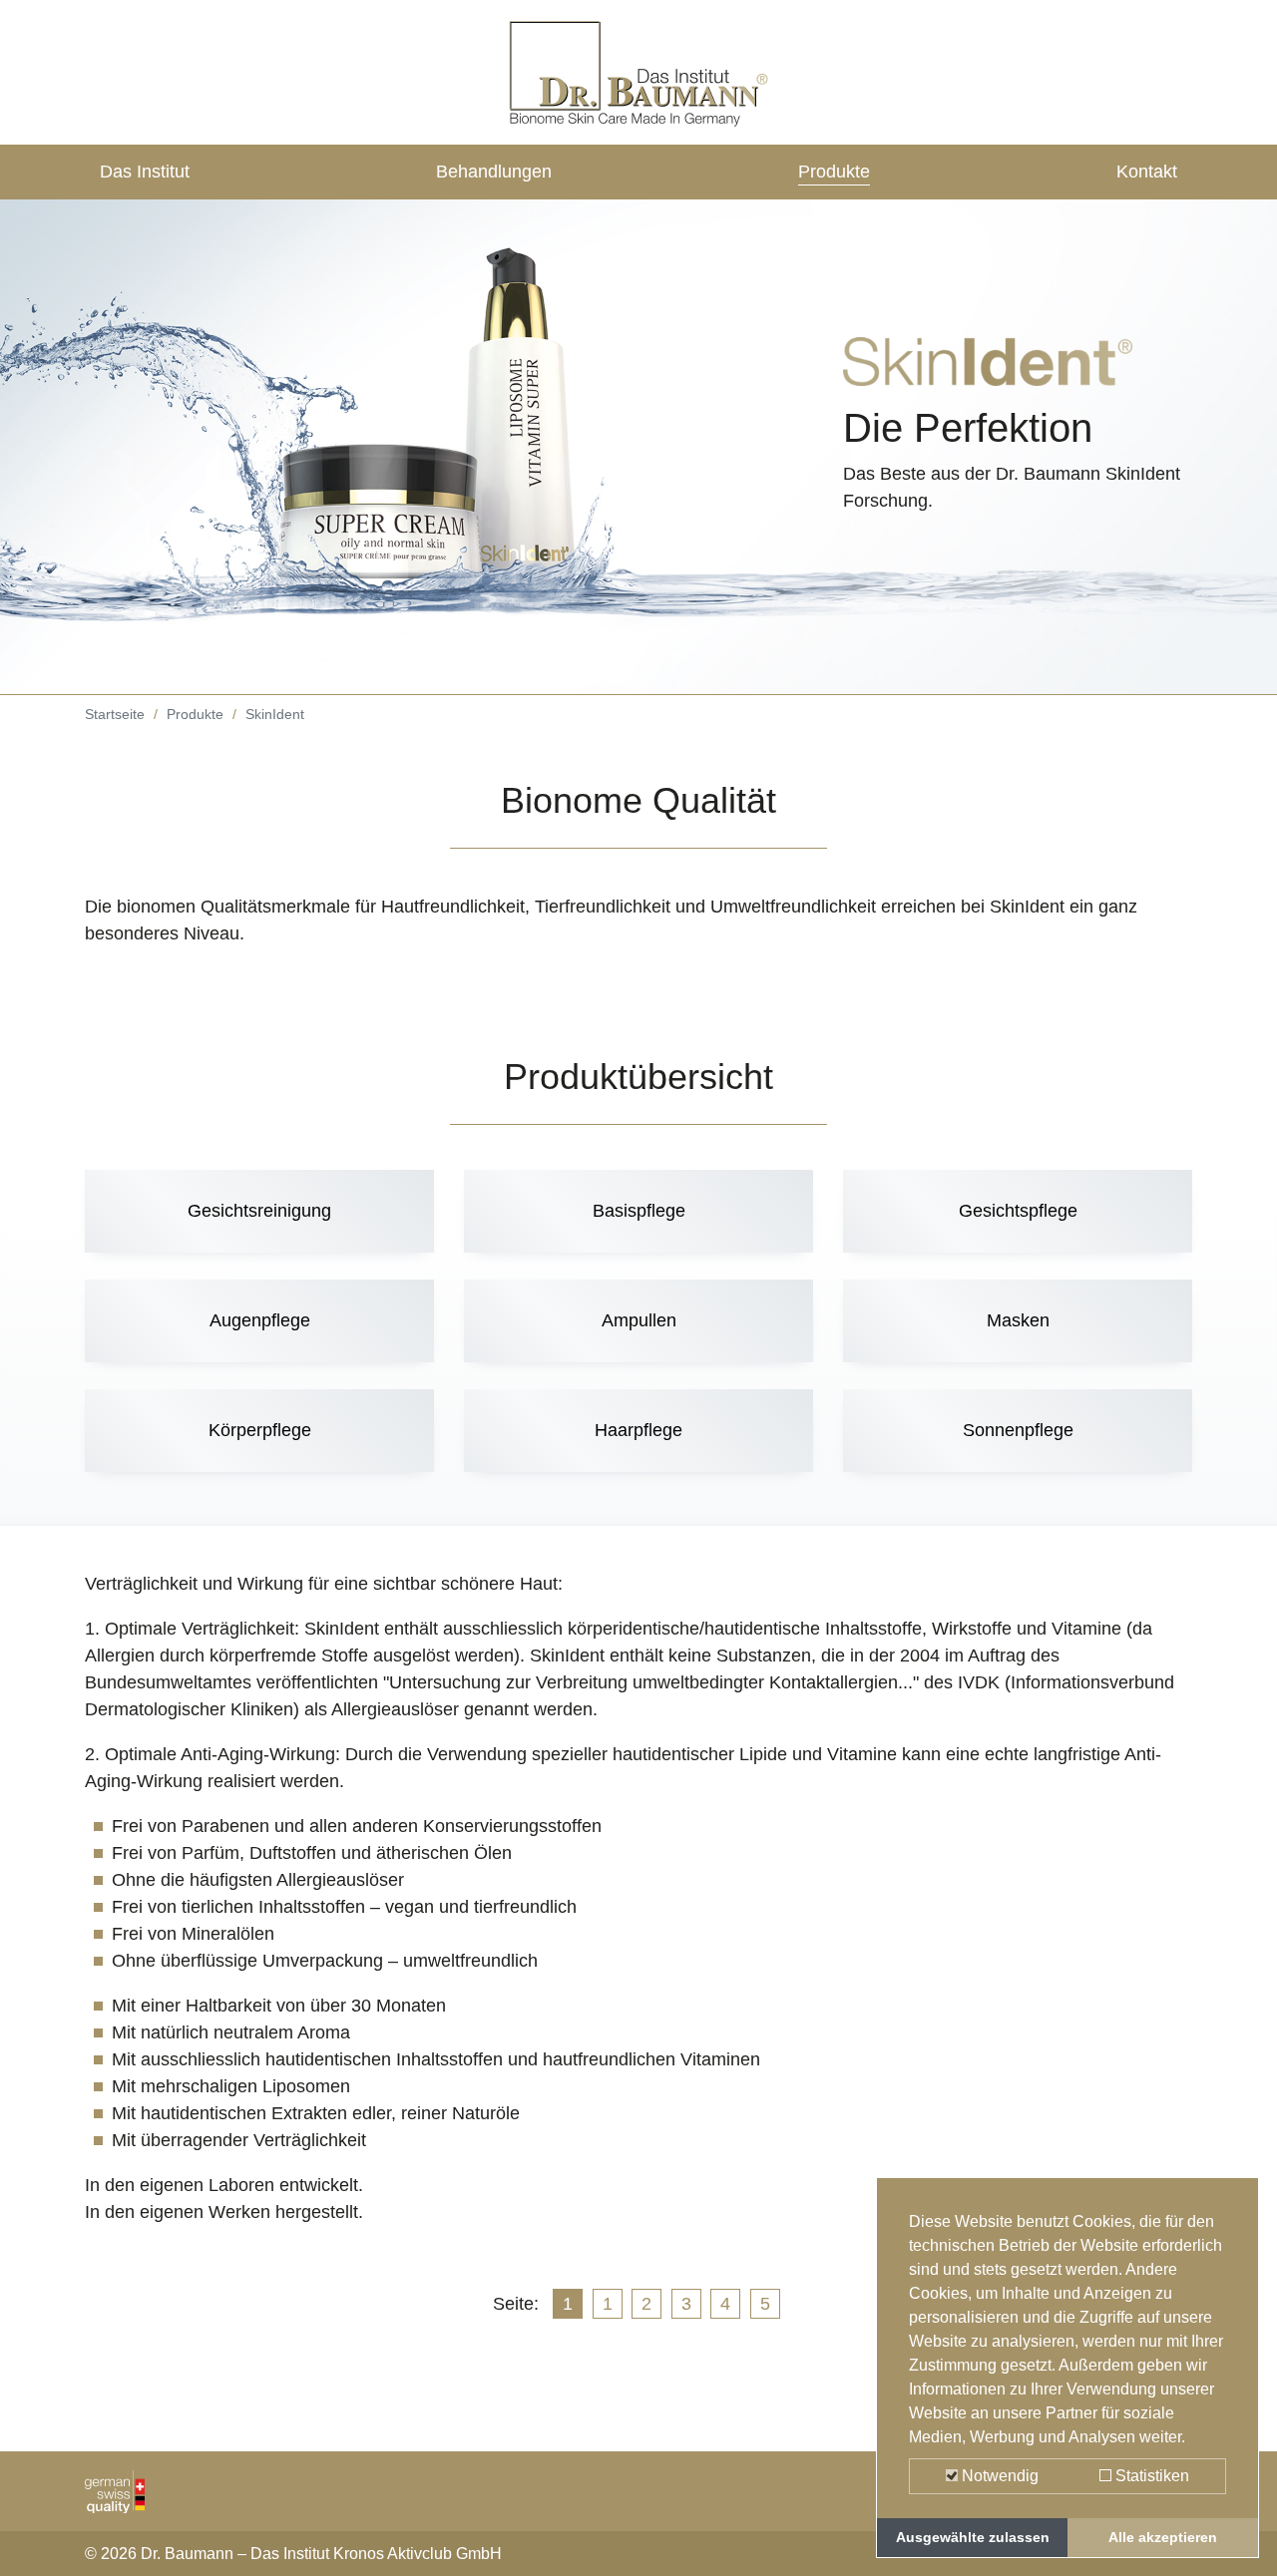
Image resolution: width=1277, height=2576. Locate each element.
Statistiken (1150, 2476)
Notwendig (998, 2476)
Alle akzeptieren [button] (1163, 2537)
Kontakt (1147, 172)
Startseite (115, 714)
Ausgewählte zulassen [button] (973, 2537)
